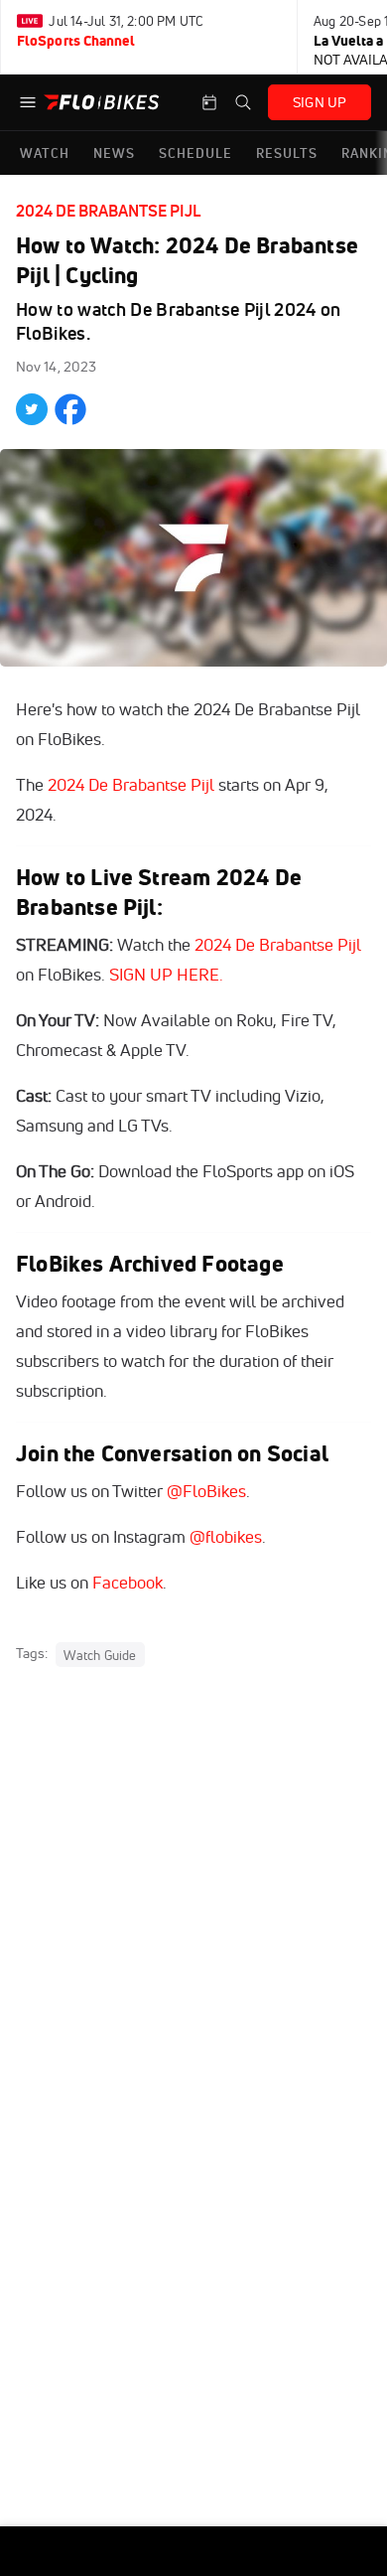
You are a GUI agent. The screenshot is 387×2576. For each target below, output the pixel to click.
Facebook (128, 1582)
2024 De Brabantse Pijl (108, 211)
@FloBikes (206, 1491)
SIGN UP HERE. (166, 974)
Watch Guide (100, 1654)
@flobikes (226, 1536)
